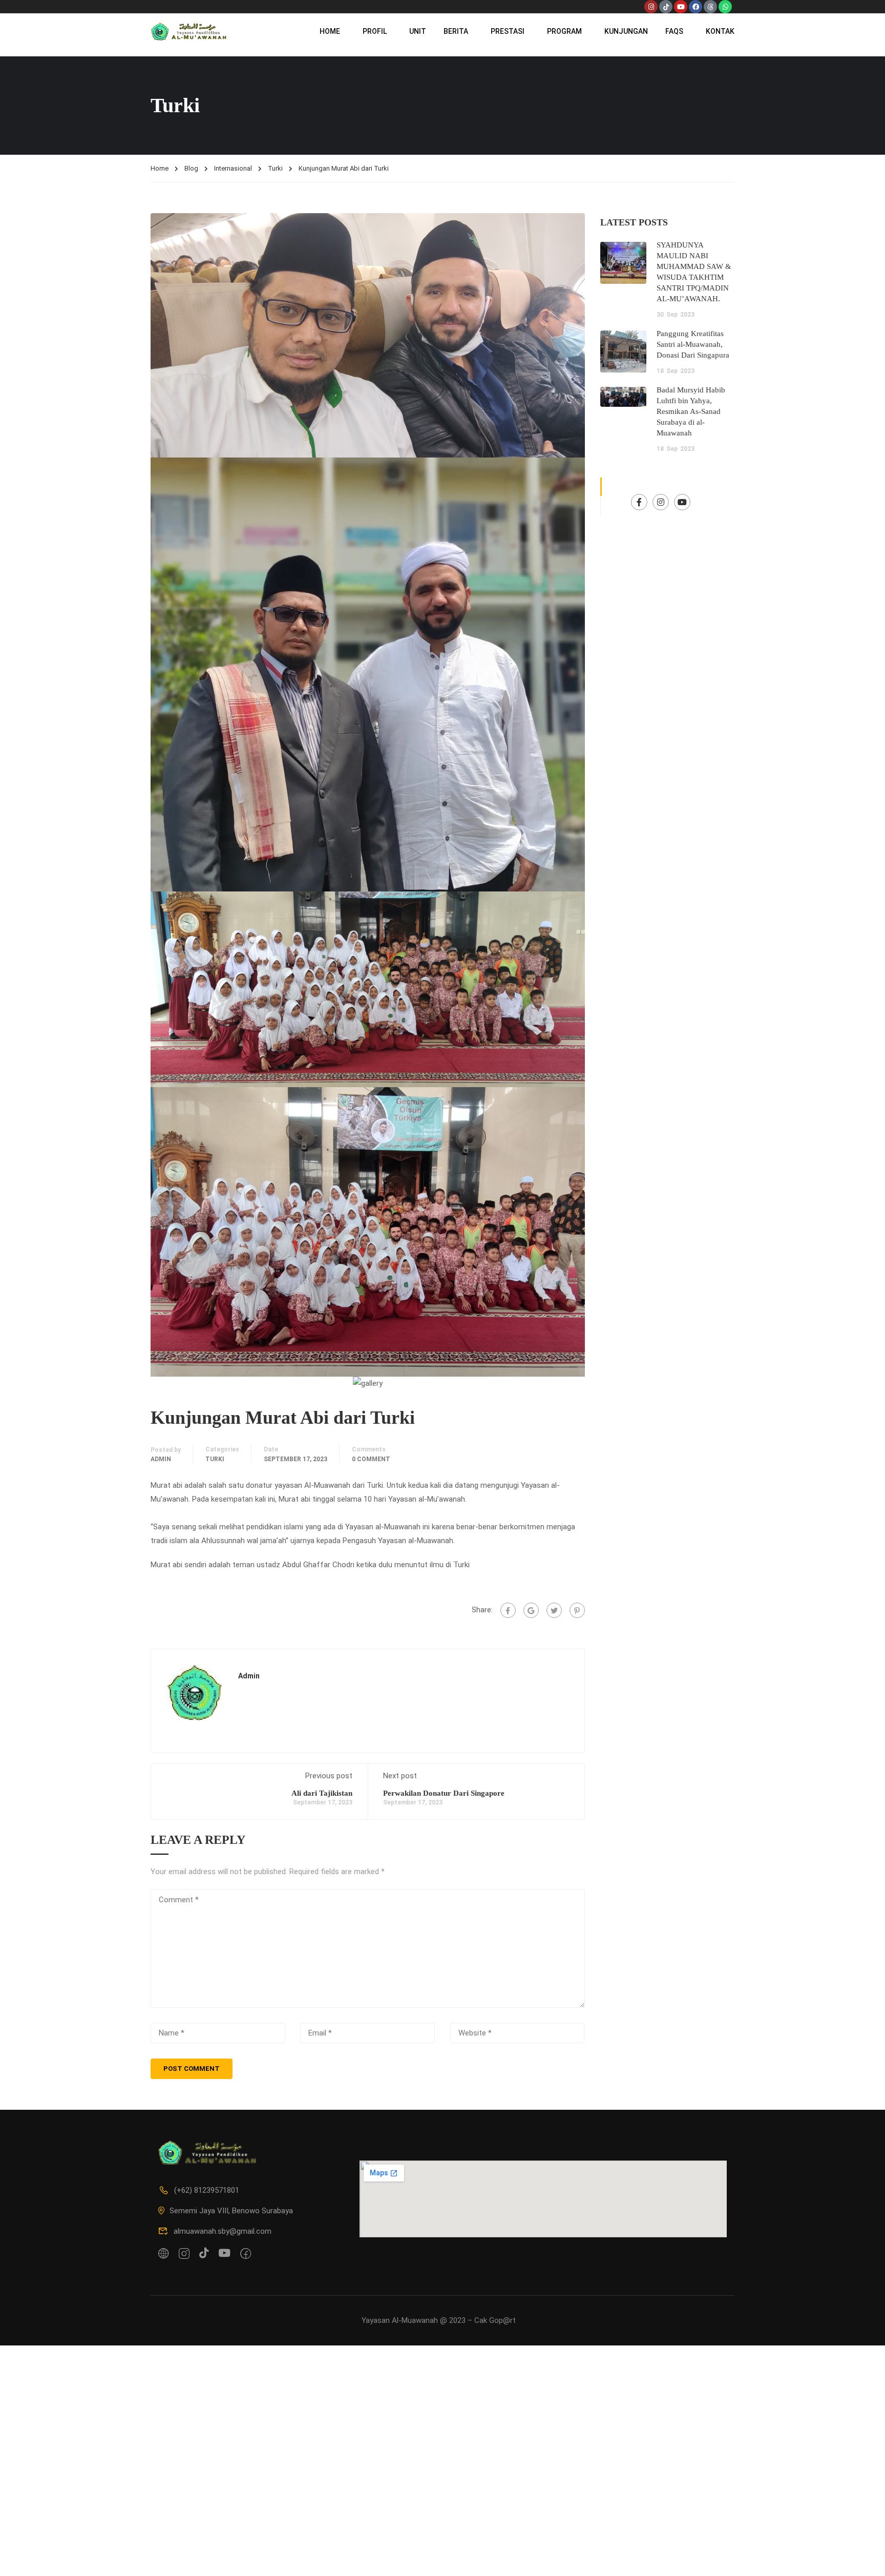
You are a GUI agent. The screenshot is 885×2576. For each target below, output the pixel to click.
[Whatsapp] (725, 7)
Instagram (661, 502)
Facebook (639, 502)
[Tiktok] (666, 7)
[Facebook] (696, 7)
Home (160, 168)
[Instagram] (651, 7)
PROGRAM (564, 31)
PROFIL (375, 31)
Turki (275, 168)
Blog (191, 168)
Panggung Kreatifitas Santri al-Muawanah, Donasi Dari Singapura (693, 344)
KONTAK (720, 31)
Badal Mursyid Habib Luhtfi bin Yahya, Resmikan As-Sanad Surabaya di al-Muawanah (691, 411)
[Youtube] (681, 7)
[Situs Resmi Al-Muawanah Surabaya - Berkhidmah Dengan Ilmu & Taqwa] (190, 31)
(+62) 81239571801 (207, 2190)
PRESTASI (508, 31)
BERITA (456, 31)
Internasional (233, 168)
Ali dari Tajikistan (322, 1793)
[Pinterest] (577, 1610)
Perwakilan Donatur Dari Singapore (444, 1793)
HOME (330, 31)
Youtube (682, 502)
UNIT (418, 31)
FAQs (674, 31)
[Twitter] (554, 1610)
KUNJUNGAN (626, 31)
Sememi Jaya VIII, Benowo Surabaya (231, 2211)
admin (161, 1459)
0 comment (371, 1459)
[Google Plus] (531, 1610)
